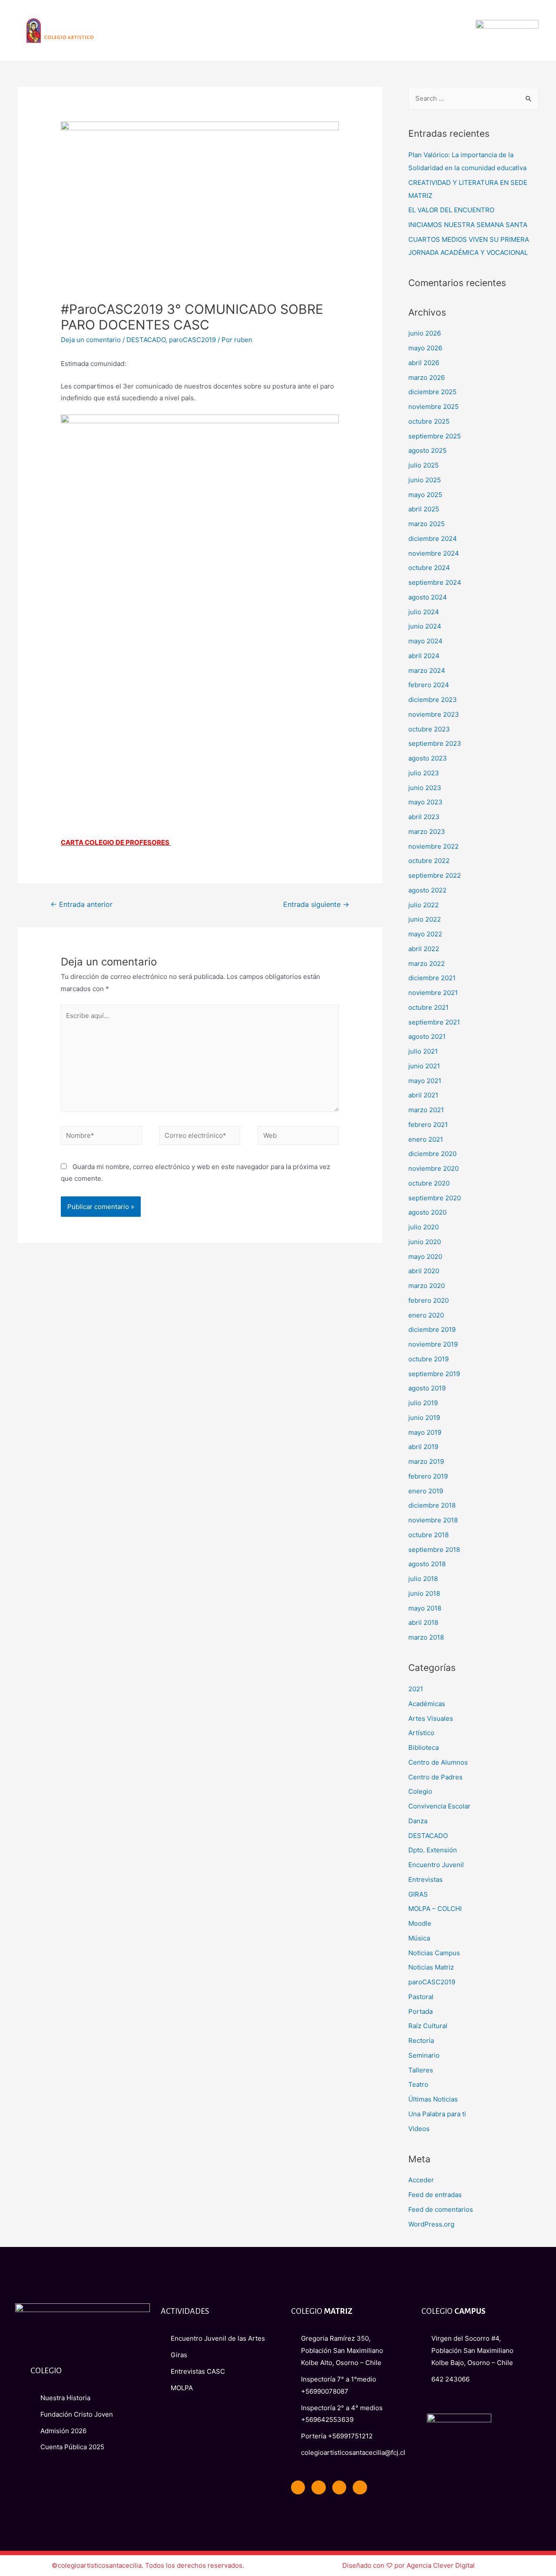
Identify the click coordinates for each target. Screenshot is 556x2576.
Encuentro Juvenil (436, 1865)
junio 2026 (425, 333)
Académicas (427, 1704)
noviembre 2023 (434, 714)
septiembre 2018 (434, 1550)
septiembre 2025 (435, 436)
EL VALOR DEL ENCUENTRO (451, 210)
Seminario (424, 2055)
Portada (420, 2011)
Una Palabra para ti (437, 2114)
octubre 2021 (429, 1007)
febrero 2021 (428, 1125)
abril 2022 (424, 949)
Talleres (421, 2070)
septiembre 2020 (435, 1198)
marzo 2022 (427, 964)
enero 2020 (426, 1315)
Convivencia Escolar (439, 1806)
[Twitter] (318, 2487)
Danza (418, 1821)
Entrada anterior (81, 904)
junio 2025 (425, 480)
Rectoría (421, 2041)
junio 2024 (425, 626)
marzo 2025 (427, 524)
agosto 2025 (427, 450)
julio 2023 (424, 773)
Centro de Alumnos (438, 1762)
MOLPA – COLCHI (435, 1909)
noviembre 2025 (434, 407)
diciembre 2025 (432, 392)
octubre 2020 (429, 1183)
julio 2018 (423, 1579)
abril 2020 (424, 1271)
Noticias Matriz (431, 1967)
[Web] (298, 1137)
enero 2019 (426, 1491)
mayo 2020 (425, 1257)
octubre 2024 (429, 568)
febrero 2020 (429, 1300)
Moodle (420, 1923)
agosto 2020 (427, 1212)
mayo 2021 (425, 1081)
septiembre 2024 (435, 582)
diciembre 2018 (432, 1505)
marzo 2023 (427, 832)
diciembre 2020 (432, 1154)
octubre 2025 (429, 421)
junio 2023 (425, 788)
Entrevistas (425, 1879)
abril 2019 (423, 1447)
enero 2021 (426, 1139)
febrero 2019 (428, 1476)
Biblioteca (424, 1748)
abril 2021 (423, 1095)
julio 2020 (424, 1227)
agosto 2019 (427, 1388)
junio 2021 (424, 1066)
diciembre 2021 (432, 978)
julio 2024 (424, 612)
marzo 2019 (426, 1461)
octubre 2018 (429, 1535)
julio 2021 (423, 1051)
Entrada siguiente (316, 904)
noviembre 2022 (434, 846)
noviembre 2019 (433, 1344)
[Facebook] (298, 2487)
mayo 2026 (425, 348)
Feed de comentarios (441, 2209)
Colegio (420, 1791)
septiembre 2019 (434, 1374)
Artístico (421, 1733)
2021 (416, 1689)
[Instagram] (360, 2487)
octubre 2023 (429, 729)
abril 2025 (424, 509)
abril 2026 (424, 363)
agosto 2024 (428, 597)
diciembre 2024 (433, 539)
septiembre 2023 (435, 743)
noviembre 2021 (433, 993)
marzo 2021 (426, 1110)
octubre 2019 (429, 1359)
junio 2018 (424, 1593)
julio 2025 (424, 465)
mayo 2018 (425, 1608)
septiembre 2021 (434, 1022)
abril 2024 (424, 656)
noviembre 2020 (434, 1168)
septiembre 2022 (435, 875)
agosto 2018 (427, 1564)
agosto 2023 (428, 758)
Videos (419, 2129)
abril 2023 (424, 817)
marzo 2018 (426, 1637)
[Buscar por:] (473, 98)
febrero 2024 (429, 685)
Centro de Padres (435, 1777)
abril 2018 (423, 1622)
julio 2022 (424, 905)
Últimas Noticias (433, 2099)
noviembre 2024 (434, 553)
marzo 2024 (427, 670)
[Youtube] (339, 2487)
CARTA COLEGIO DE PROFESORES (116, 842)
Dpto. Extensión (433, 1850)
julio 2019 (423, 1403)
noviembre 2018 (433, 1520)
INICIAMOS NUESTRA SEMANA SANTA (468, 225)
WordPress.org (431, 2224)
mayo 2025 (425, 495)
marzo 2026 (427, 377)
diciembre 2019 (432, 1329)
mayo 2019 (425, 1432)
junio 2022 (425, 919)
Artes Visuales (431, 1718)
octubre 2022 (429, 861)
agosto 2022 (427, 890)
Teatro (418, 2084)
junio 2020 (425, 1242)
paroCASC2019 (192, 340)
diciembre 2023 (433, 700)
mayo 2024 (425, 641)
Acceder (421, 2180)
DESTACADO (146, 340)
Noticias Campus (434, 1953)
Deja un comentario (91, 340)
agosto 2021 (427, 1036)
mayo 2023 (425, 802)
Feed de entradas (435, 2195)
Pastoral (421, 1997)
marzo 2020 (427, 1286)
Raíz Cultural (428, 2026)
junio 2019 (424, 1418)
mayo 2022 (425, 934)
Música (419, 1938)
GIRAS (418, 1894)
